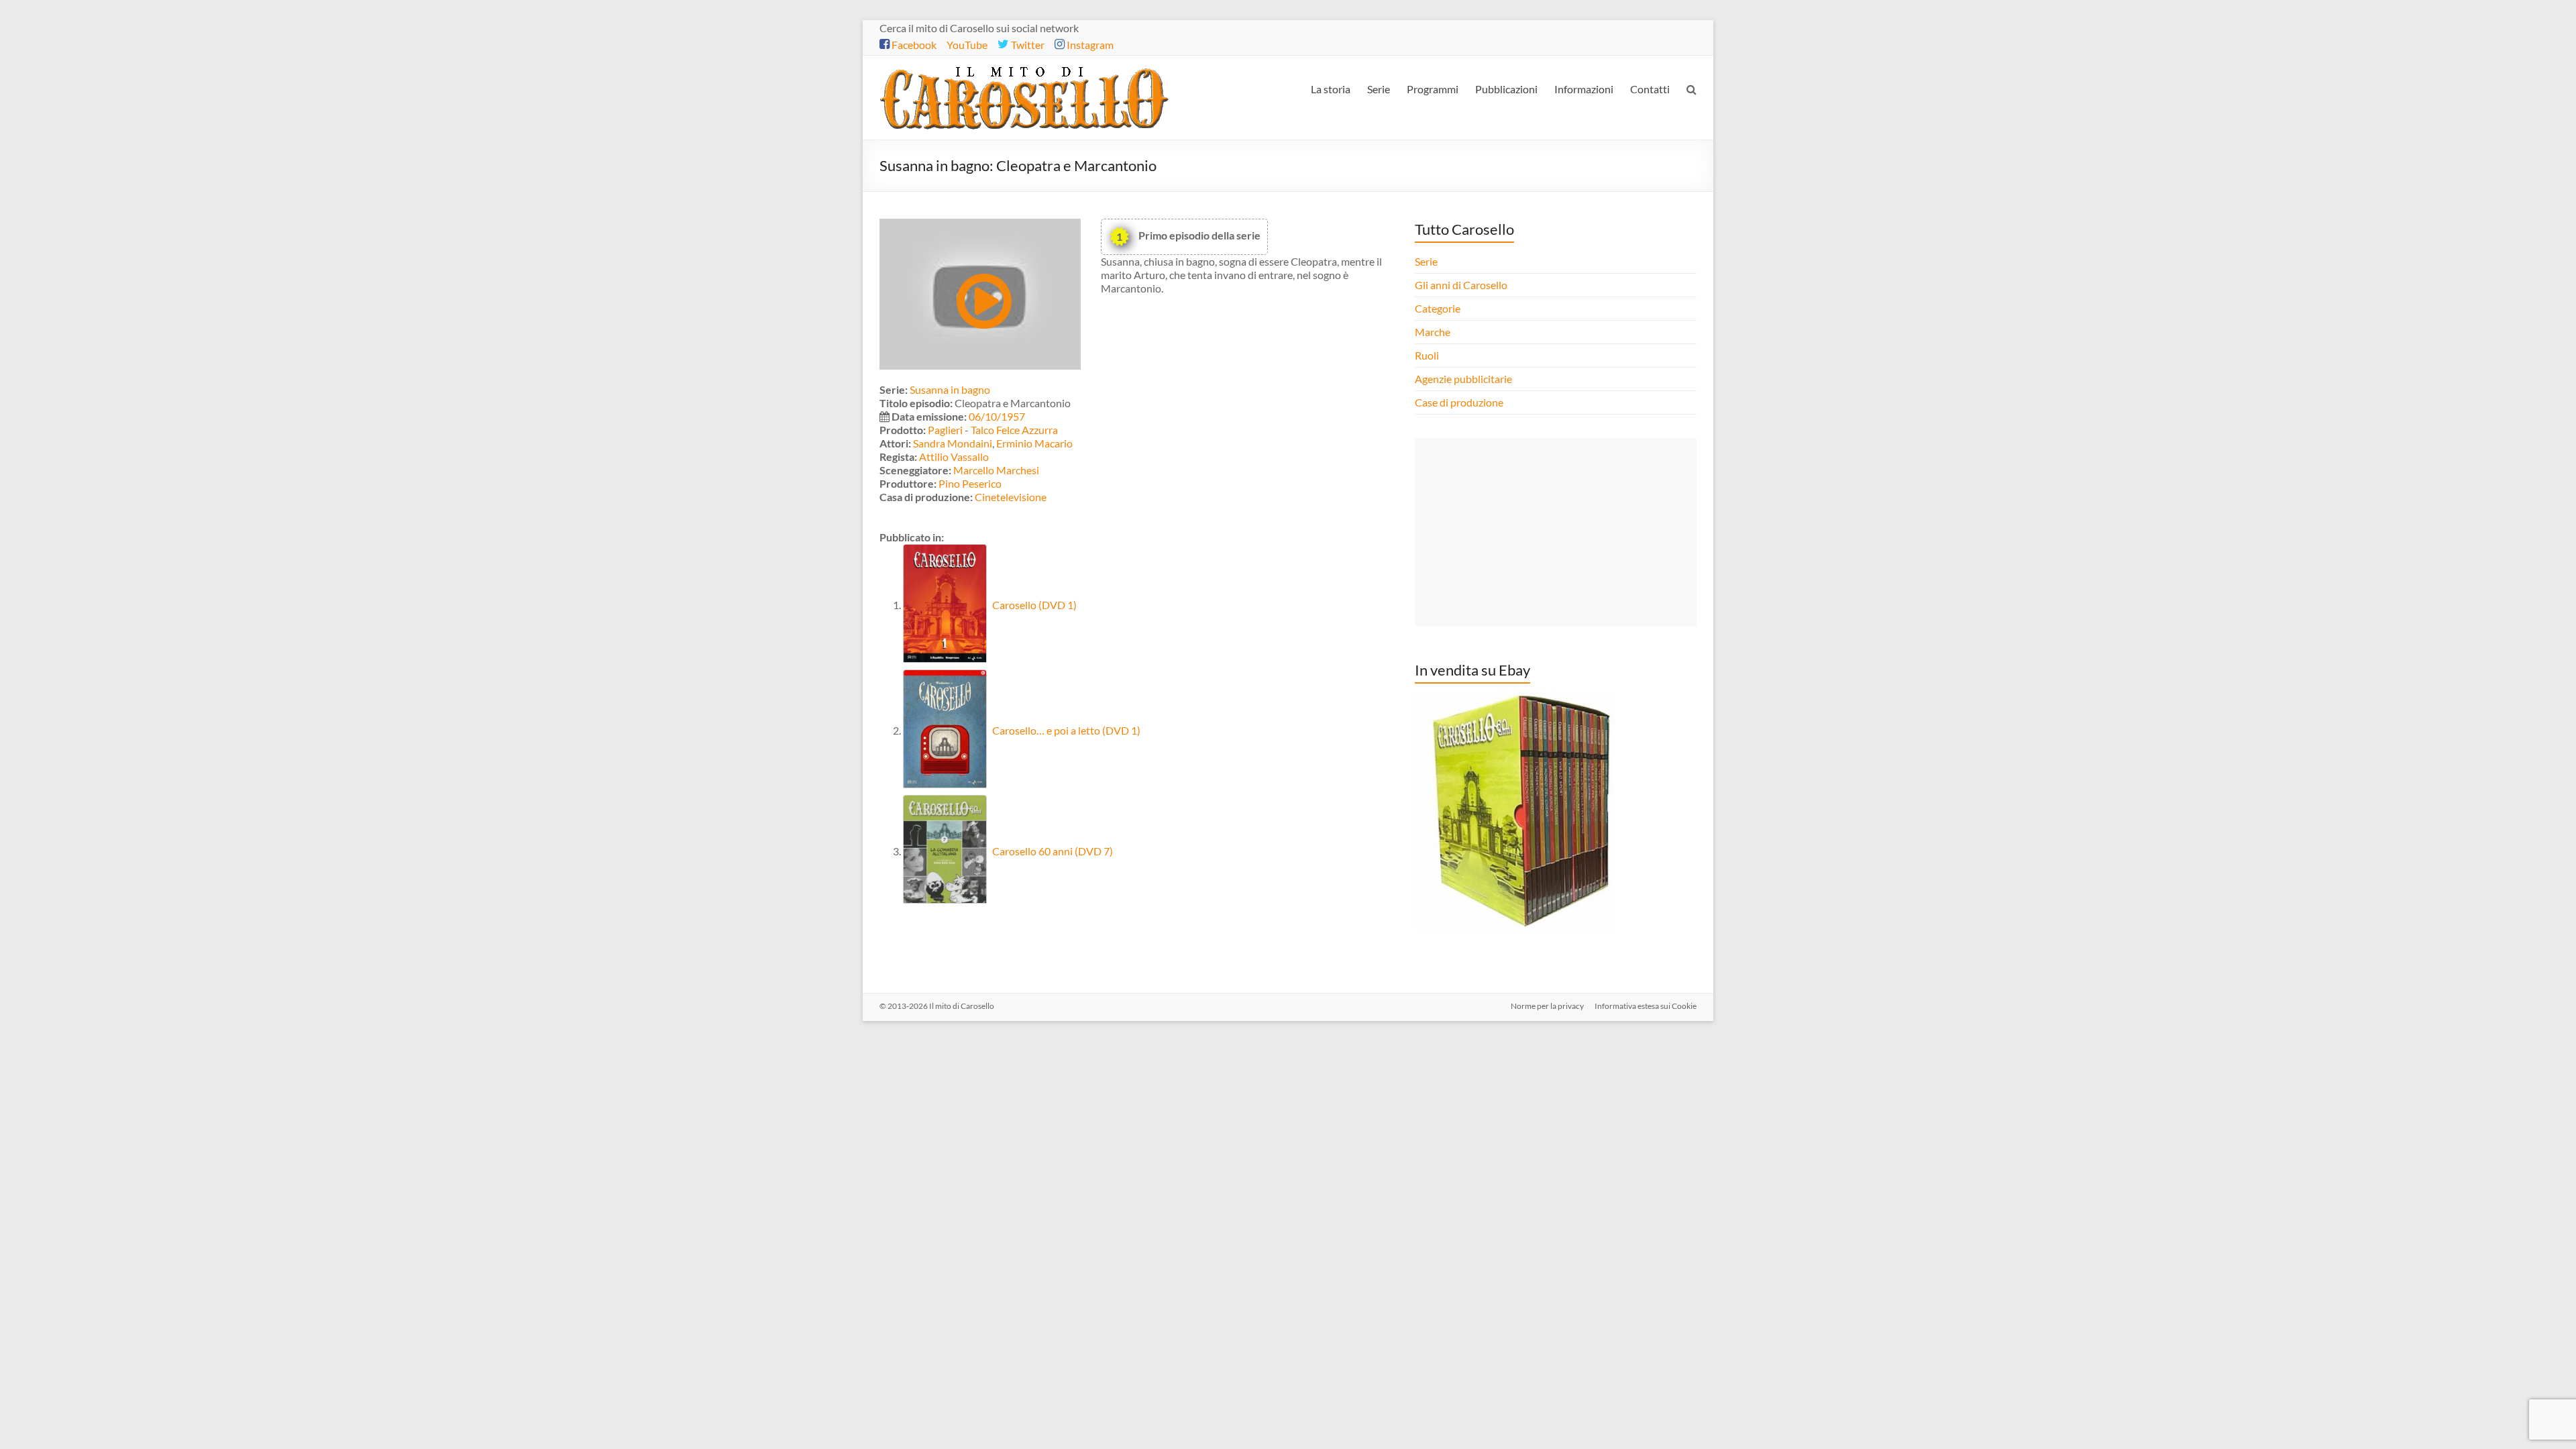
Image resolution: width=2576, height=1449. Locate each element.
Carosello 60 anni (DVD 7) (1052, 851)
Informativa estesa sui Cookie (1646, 1006)
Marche (1433, 332)
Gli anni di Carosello (1461, 285)
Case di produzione (1460, 402)
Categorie (1439, 308)
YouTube (967, 45)
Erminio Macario (1034, 443)
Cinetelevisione (1011, 497)
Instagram (1089, 45)
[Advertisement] (1556, 532)
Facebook (913, 45)
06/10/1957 (997, 416)
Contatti (1650, 89)
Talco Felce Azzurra (1014, 430)
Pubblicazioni (1506, 89)
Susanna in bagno (950, 389)
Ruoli (1427, 355)
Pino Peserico (970, 483)
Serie (1379, 89)
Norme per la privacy (1547, 1006)
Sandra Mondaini (953, 443)
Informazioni (1584, 89)
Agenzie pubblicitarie (1464, 379)
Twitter (1027, 45)
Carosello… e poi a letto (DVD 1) (1065, 730)
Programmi (1433, 89)
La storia (1331, 89)
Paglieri (945, 430)
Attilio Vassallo (954, 457)
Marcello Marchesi (996, 470)
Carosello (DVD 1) (1033, 605)
